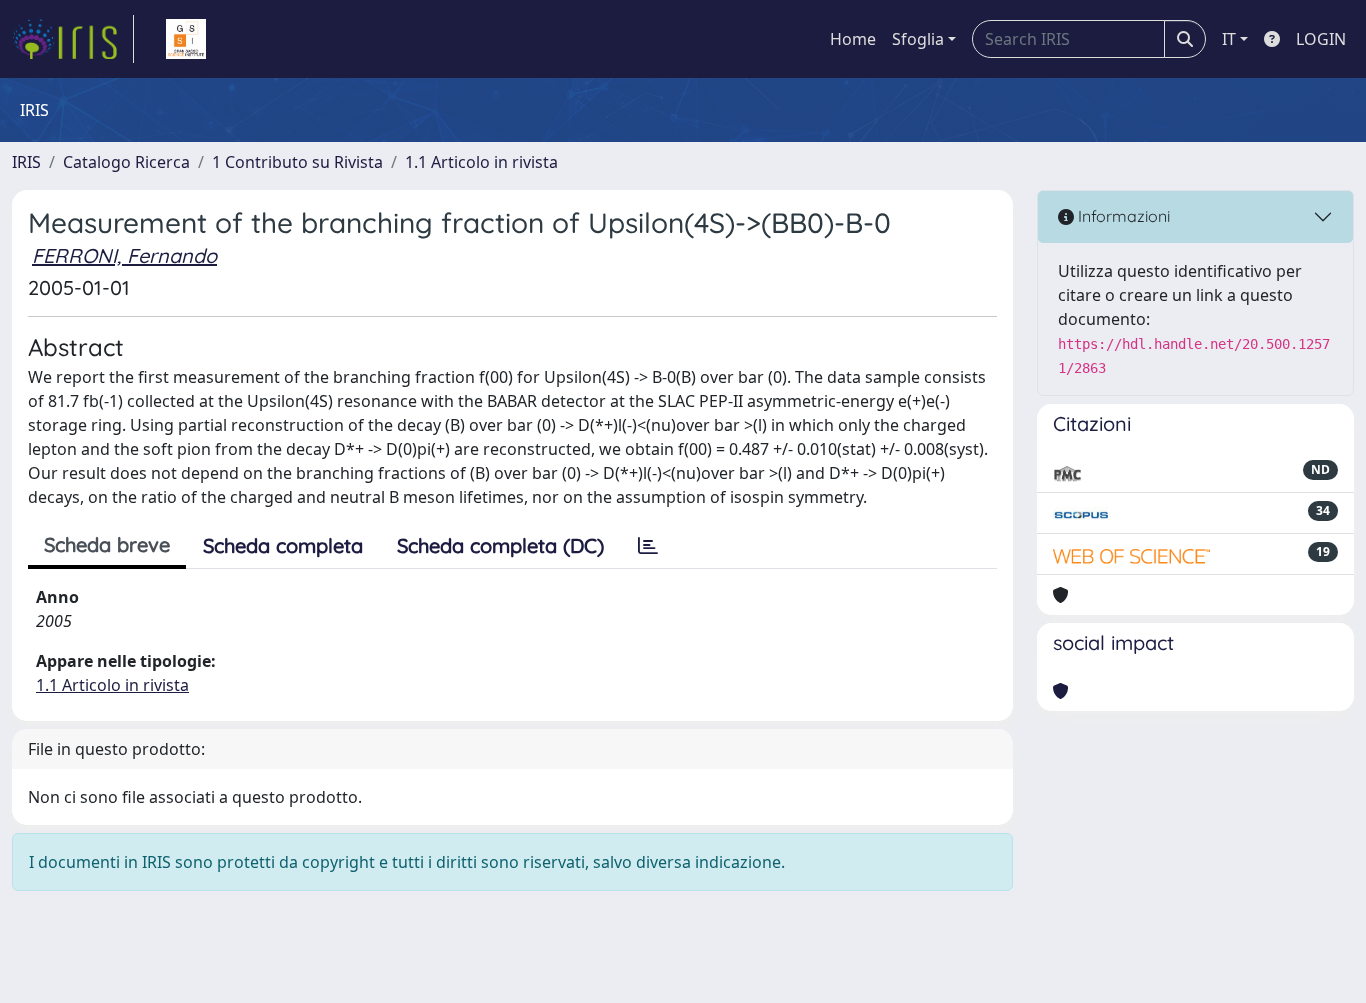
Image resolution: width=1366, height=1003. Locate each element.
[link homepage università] (186, 39)
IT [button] (1229, 39)
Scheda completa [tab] (283, 545)
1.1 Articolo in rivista (481, 162)
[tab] (648, 546)
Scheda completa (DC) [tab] (500, 545)
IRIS (26, 162)
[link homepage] (73, 39)
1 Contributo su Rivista (297, 162)
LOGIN (1321, 39)
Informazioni (1122, 216)
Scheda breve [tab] (107, 544)
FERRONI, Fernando (124, 255)
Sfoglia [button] (918, 39)
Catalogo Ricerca (126, 162)
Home (853, 39)
